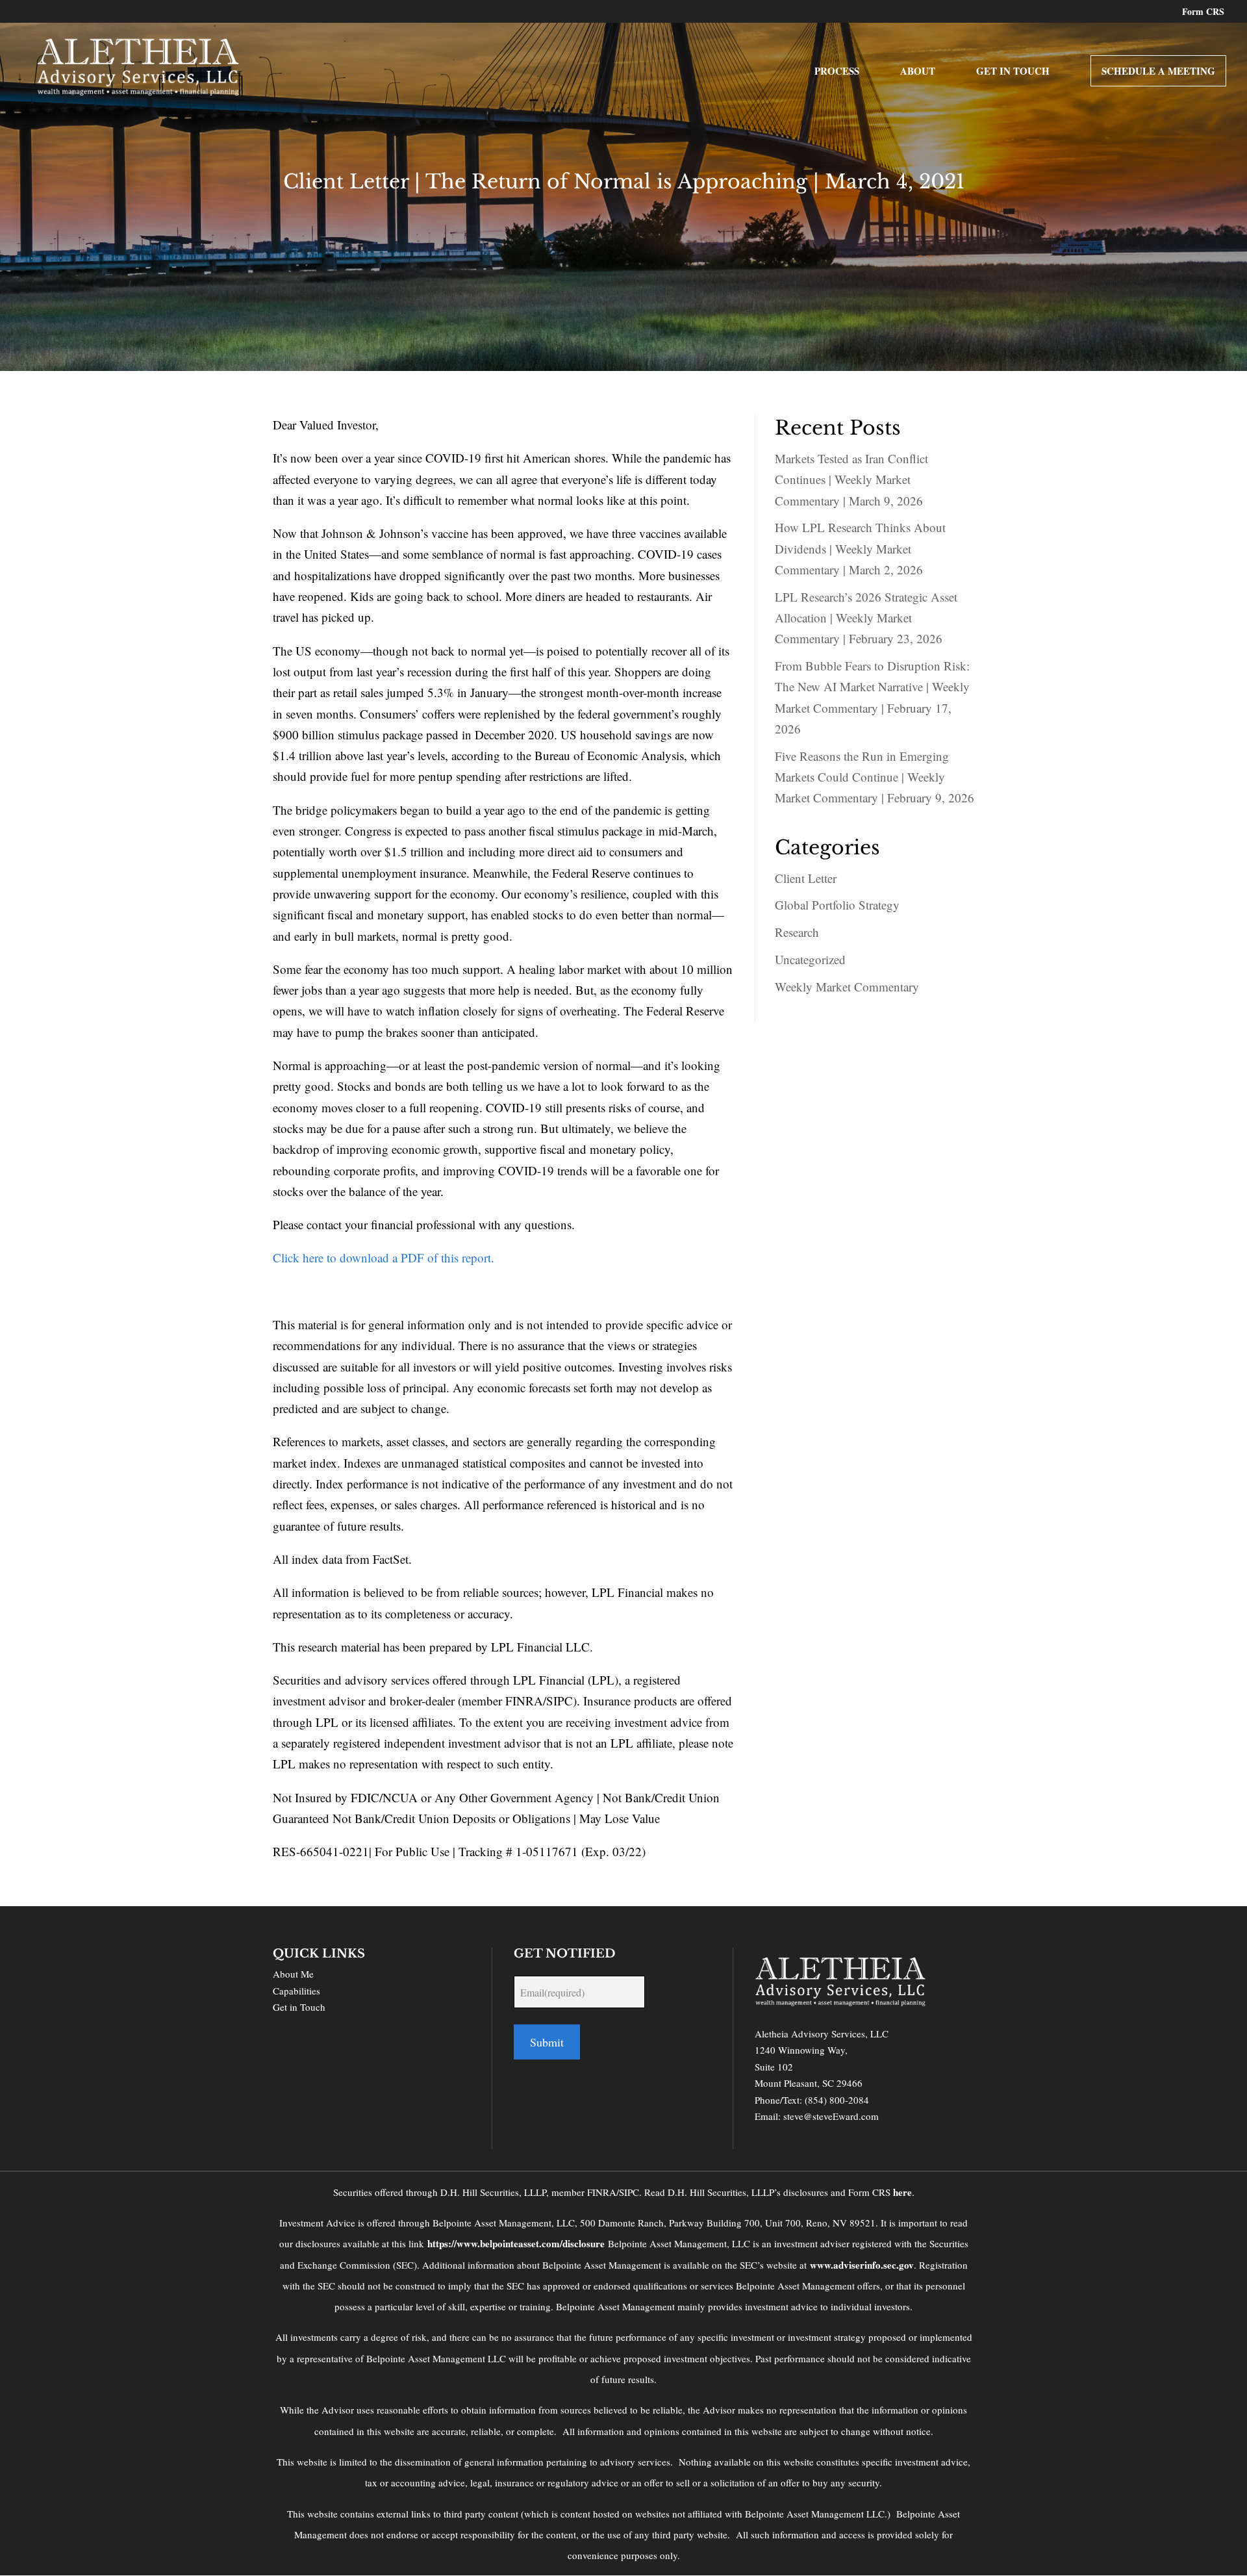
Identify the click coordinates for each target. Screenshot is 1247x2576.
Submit (547, 2042)
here (902, 2192)
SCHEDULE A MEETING (1158, 71)
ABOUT (918, 72)
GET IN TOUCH (1013, 72)
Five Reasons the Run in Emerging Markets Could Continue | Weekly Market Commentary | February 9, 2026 (875, 777)
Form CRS (1203, 13)
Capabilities (296, 1991)
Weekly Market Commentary (847, 987)
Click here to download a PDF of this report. (384, 1257)
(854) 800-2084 (837, 2100)
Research (797, 932)
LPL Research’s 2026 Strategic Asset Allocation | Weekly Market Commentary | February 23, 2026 (866, 618)
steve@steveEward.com (831, 2116)
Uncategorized (810, 959)
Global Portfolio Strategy (837, 905)
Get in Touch (299, 2007)
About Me (293, 1974)
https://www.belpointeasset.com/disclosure (516, 2243)
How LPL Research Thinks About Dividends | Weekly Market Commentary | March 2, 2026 (860, 548)
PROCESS (837, 72)
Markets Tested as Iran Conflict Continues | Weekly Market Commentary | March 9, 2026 (851, 479)
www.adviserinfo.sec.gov (862, 2265)
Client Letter (806, 878)
